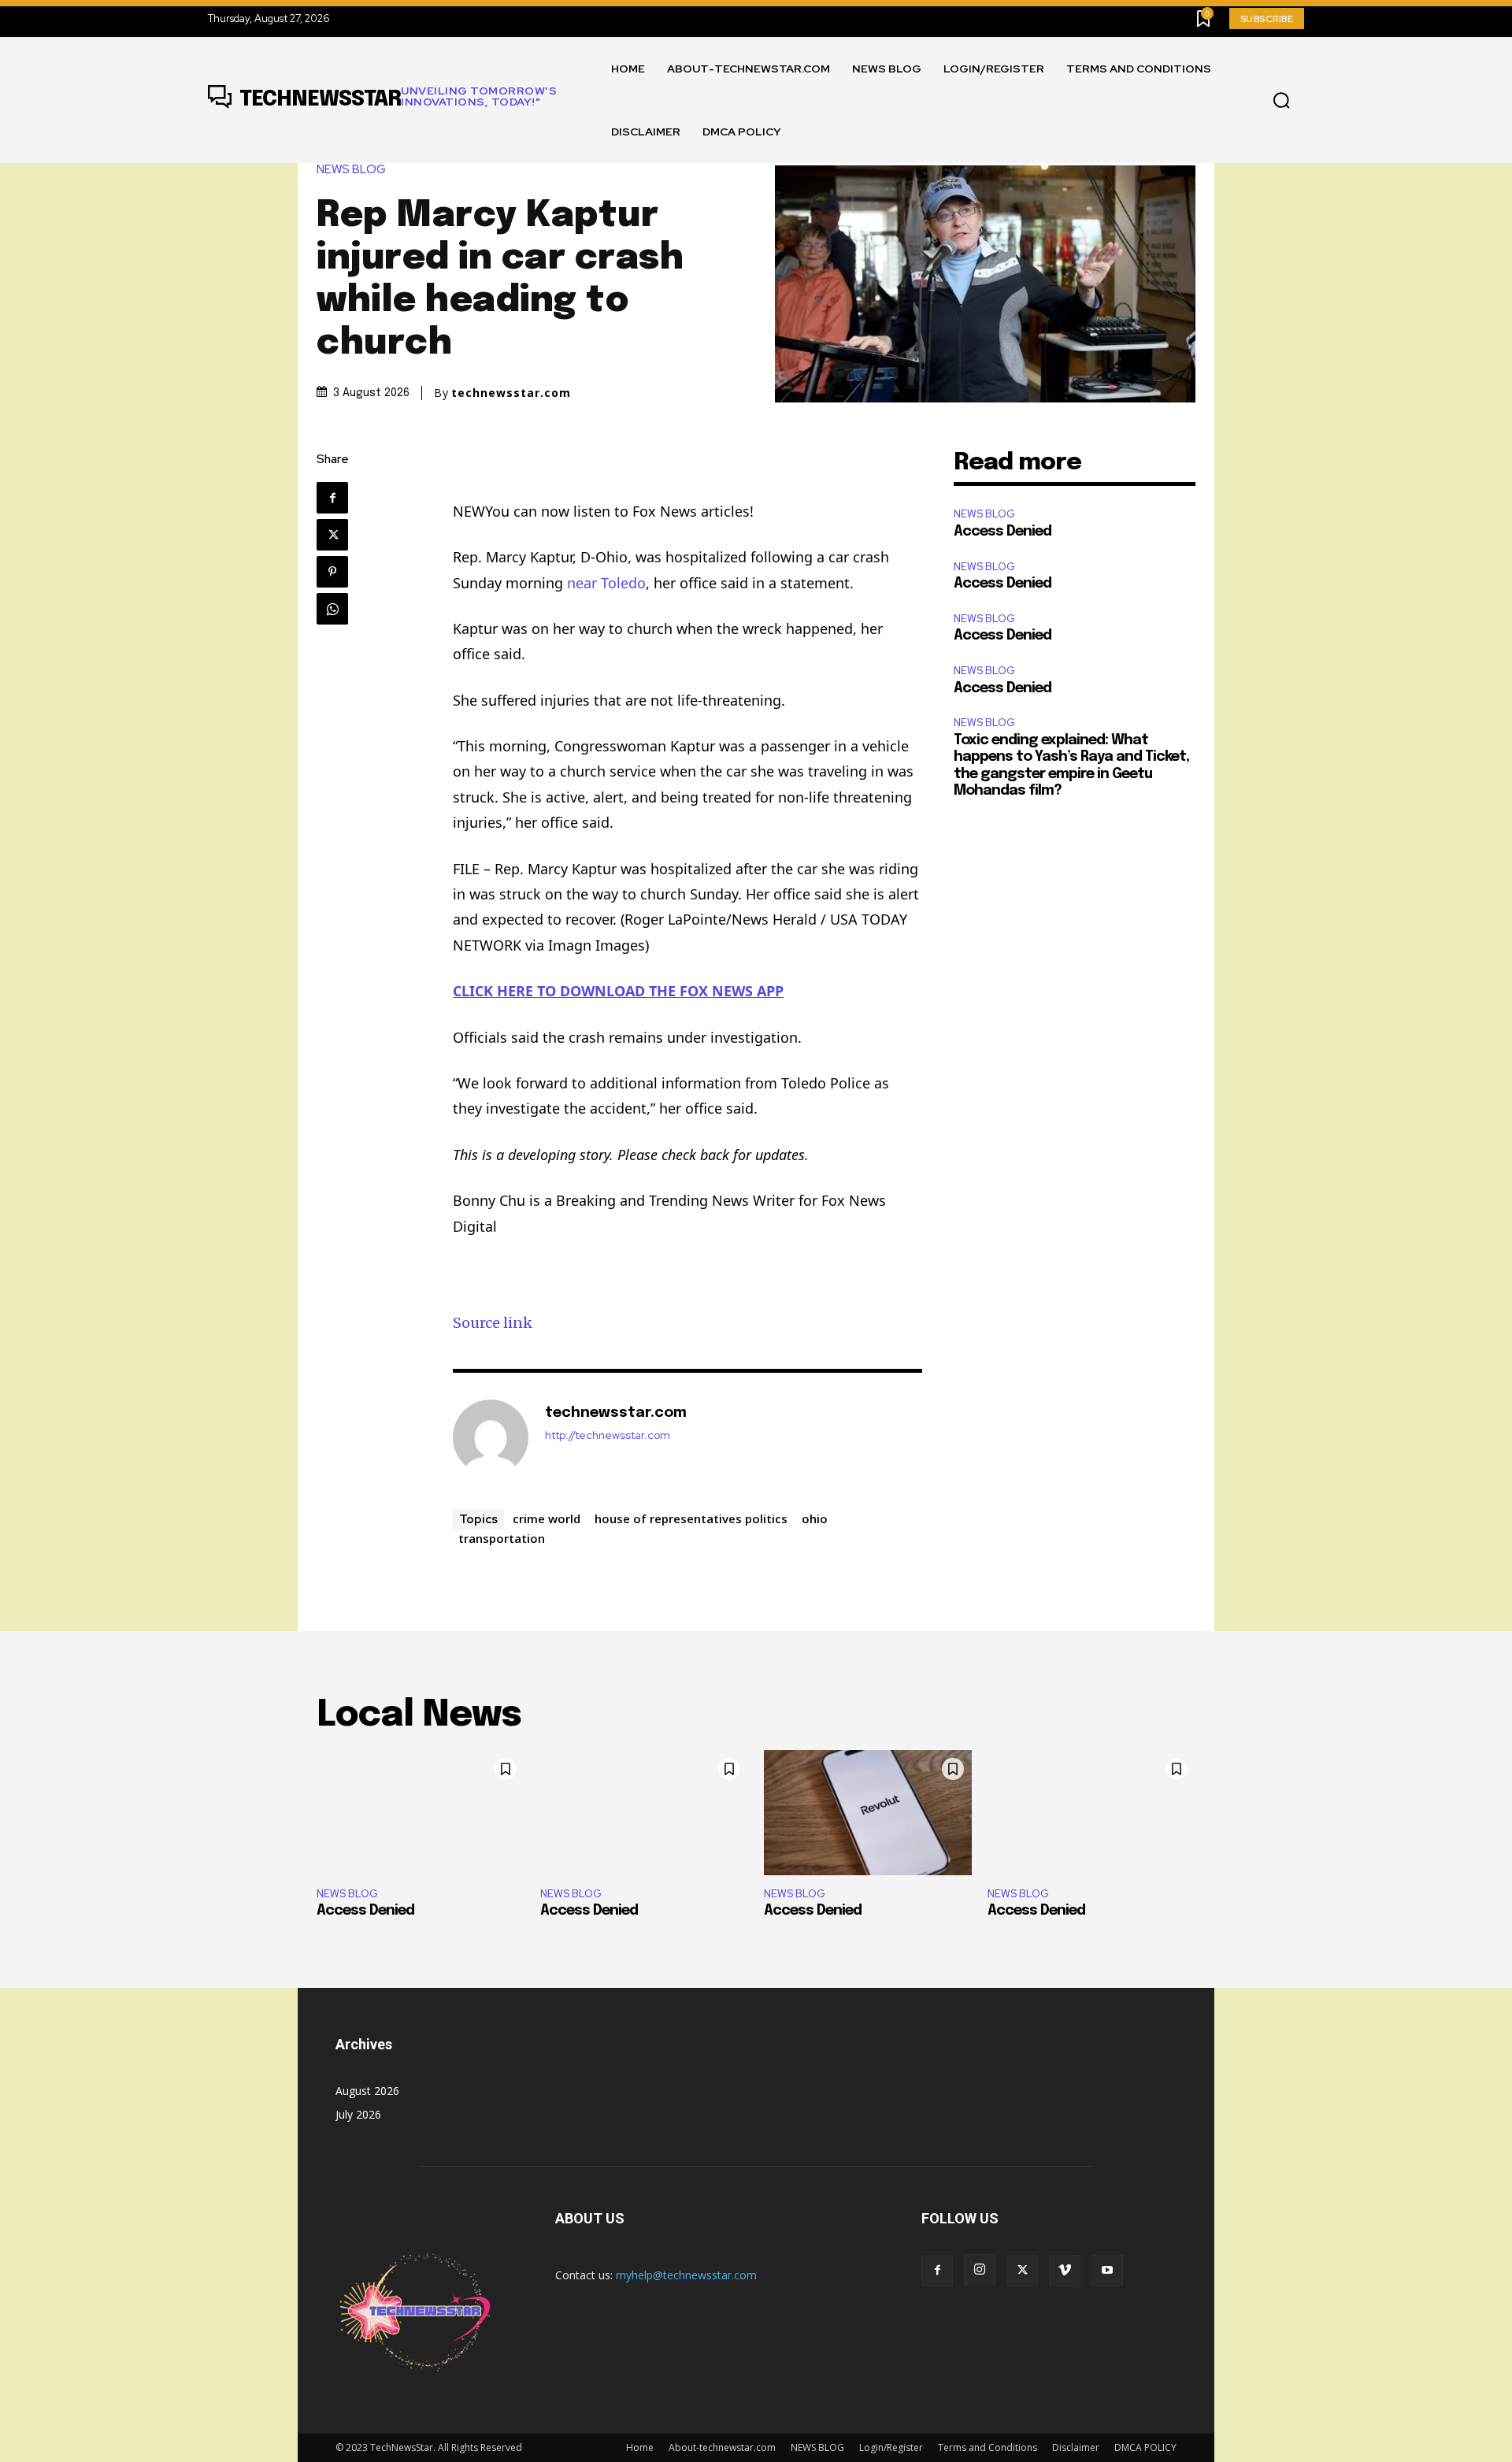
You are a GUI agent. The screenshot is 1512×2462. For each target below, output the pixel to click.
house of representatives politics (691, 1518)
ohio (815, 1518)
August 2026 (367, 2091)
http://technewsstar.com (608, 1435)
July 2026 (358, 2114)
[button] (1281, 101)
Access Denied (1002, 532)
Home (640, 2447)
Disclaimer (1076, 2447)
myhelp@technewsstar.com (686, 2275)
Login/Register (891, 2447)
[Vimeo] (1065, 2271)
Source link (493, 1323)
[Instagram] (980, 2270)
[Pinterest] (332, 572)
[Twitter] (332, 535)
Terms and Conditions (988, 2447)
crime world (547, 1518)
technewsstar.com (511, 393)
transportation (502, 1538)
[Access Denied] (421, 1812)
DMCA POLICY (1145, 2447)
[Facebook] (332, 498)
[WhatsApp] (332, 609)
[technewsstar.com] (491, 1437)
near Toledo (606, 583)
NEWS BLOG (351, 170)
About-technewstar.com (722, 2447)
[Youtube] (1107, 2271)
